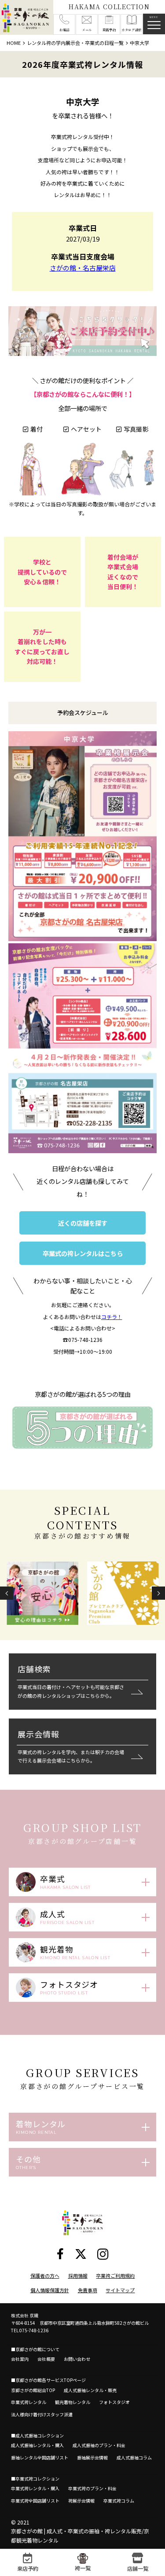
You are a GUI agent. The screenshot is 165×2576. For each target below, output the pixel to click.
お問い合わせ (77, 2359)
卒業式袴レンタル (29, 2402)
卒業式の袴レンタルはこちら (83, 1253)
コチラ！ (112, 1317)
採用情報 (78, 2276)
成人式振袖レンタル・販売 (90, 2390)
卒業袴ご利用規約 (115, 2276)
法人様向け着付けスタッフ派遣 (42, 2414)
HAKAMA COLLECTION (109, 7)
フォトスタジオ (114, 2402)
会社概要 (46, 2359)
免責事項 (88, 2290)
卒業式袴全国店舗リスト (35, 2501)
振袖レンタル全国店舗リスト (40, 2457)
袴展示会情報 (81, 2501)
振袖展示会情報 (92, 2457)
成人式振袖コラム (134, 2457)
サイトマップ (120, 2290)
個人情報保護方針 (50, 2290)
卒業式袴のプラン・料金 (92, 2488)
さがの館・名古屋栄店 (83, 268)
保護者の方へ (45, 2276)
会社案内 (20, 2359)
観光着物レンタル (73, 2402)
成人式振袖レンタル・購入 (37, 2445)
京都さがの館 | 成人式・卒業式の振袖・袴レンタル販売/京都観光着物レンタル (80, 2535)
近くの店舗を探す (83, 1223)
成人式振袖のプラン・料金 (99, 2445)
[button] (7, 1593)
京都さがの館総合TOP (33, 2390)
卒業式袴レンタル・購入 (35, 2488)
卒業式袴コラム (119, 2501)
